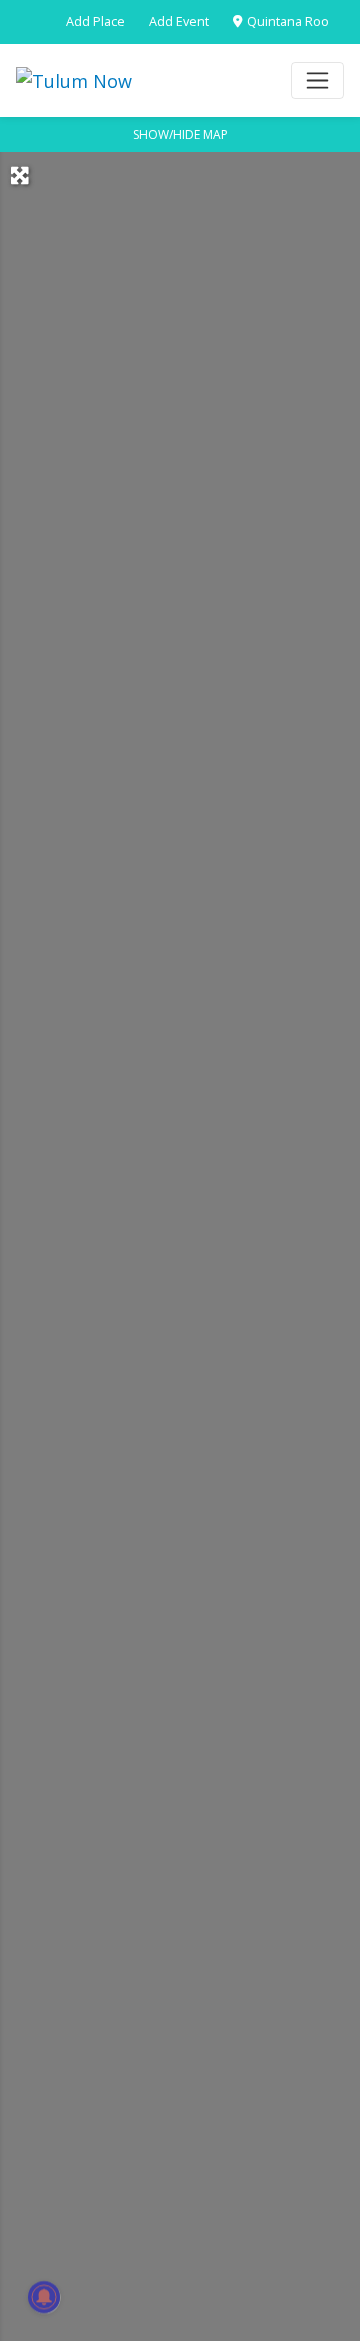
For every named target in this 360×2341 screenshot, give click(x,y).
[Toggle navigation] (317, 80)
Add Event (179, 21)
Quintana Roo (286, 21)
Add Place (95, 21)
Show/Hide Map (180, 134)
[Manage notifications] (44, 2297)
